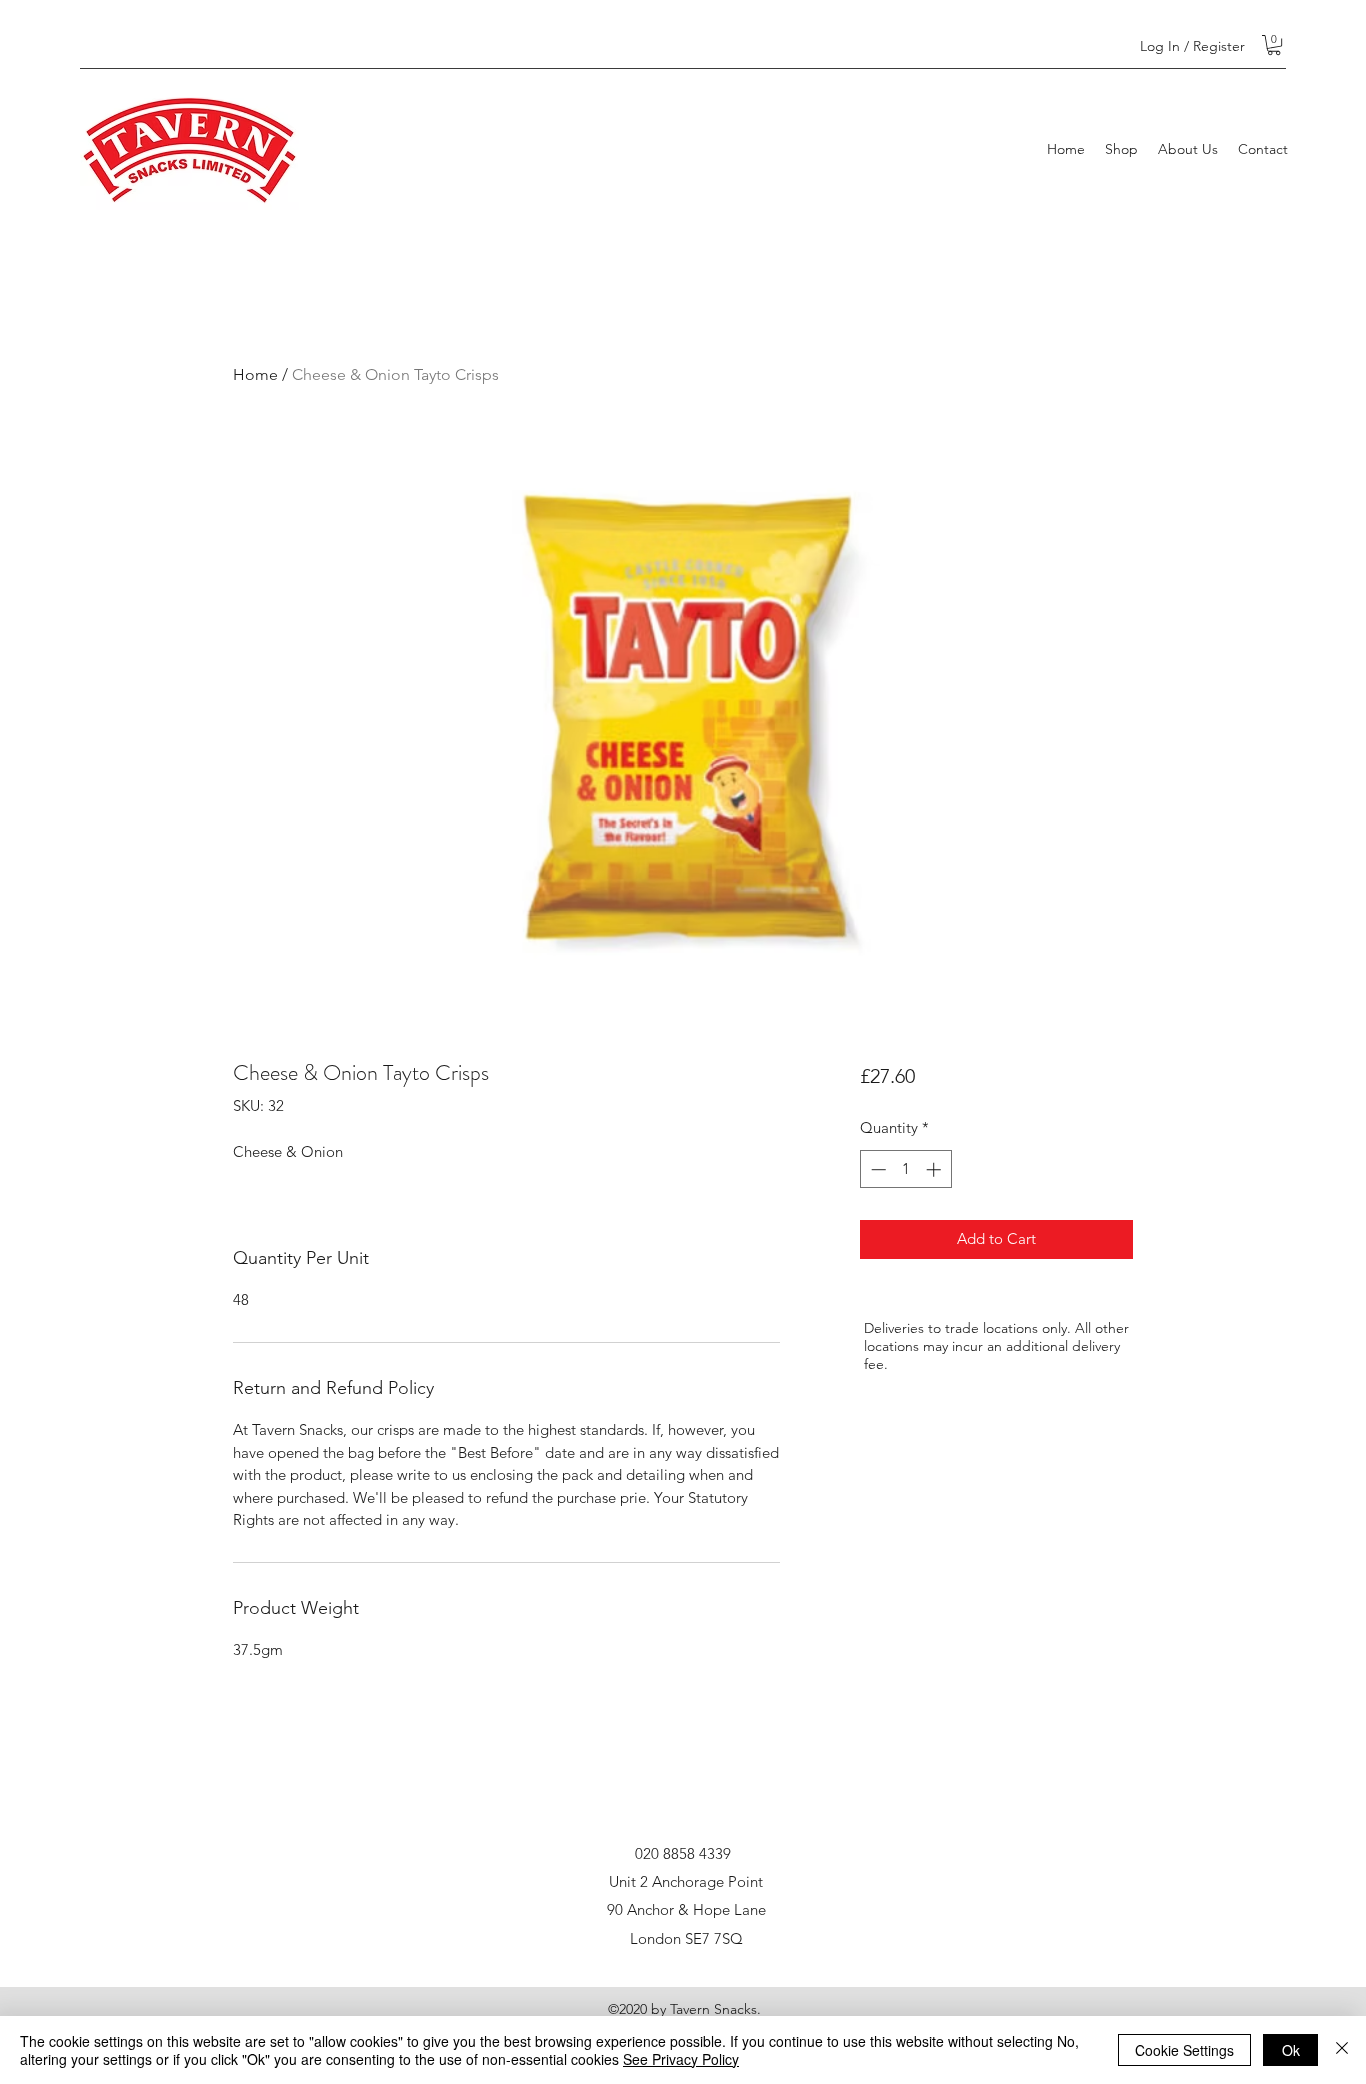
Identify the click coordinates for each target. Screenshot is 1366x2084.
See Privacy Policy (681, 2059)
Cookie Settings (1184, 2050)
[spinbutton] (905, 1169)
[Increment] (935, 1169)
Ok (1291, 2050)
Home (255, 374)
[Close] (1342, 2050)
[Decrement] (876, 1169)
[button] (1274, 45)
